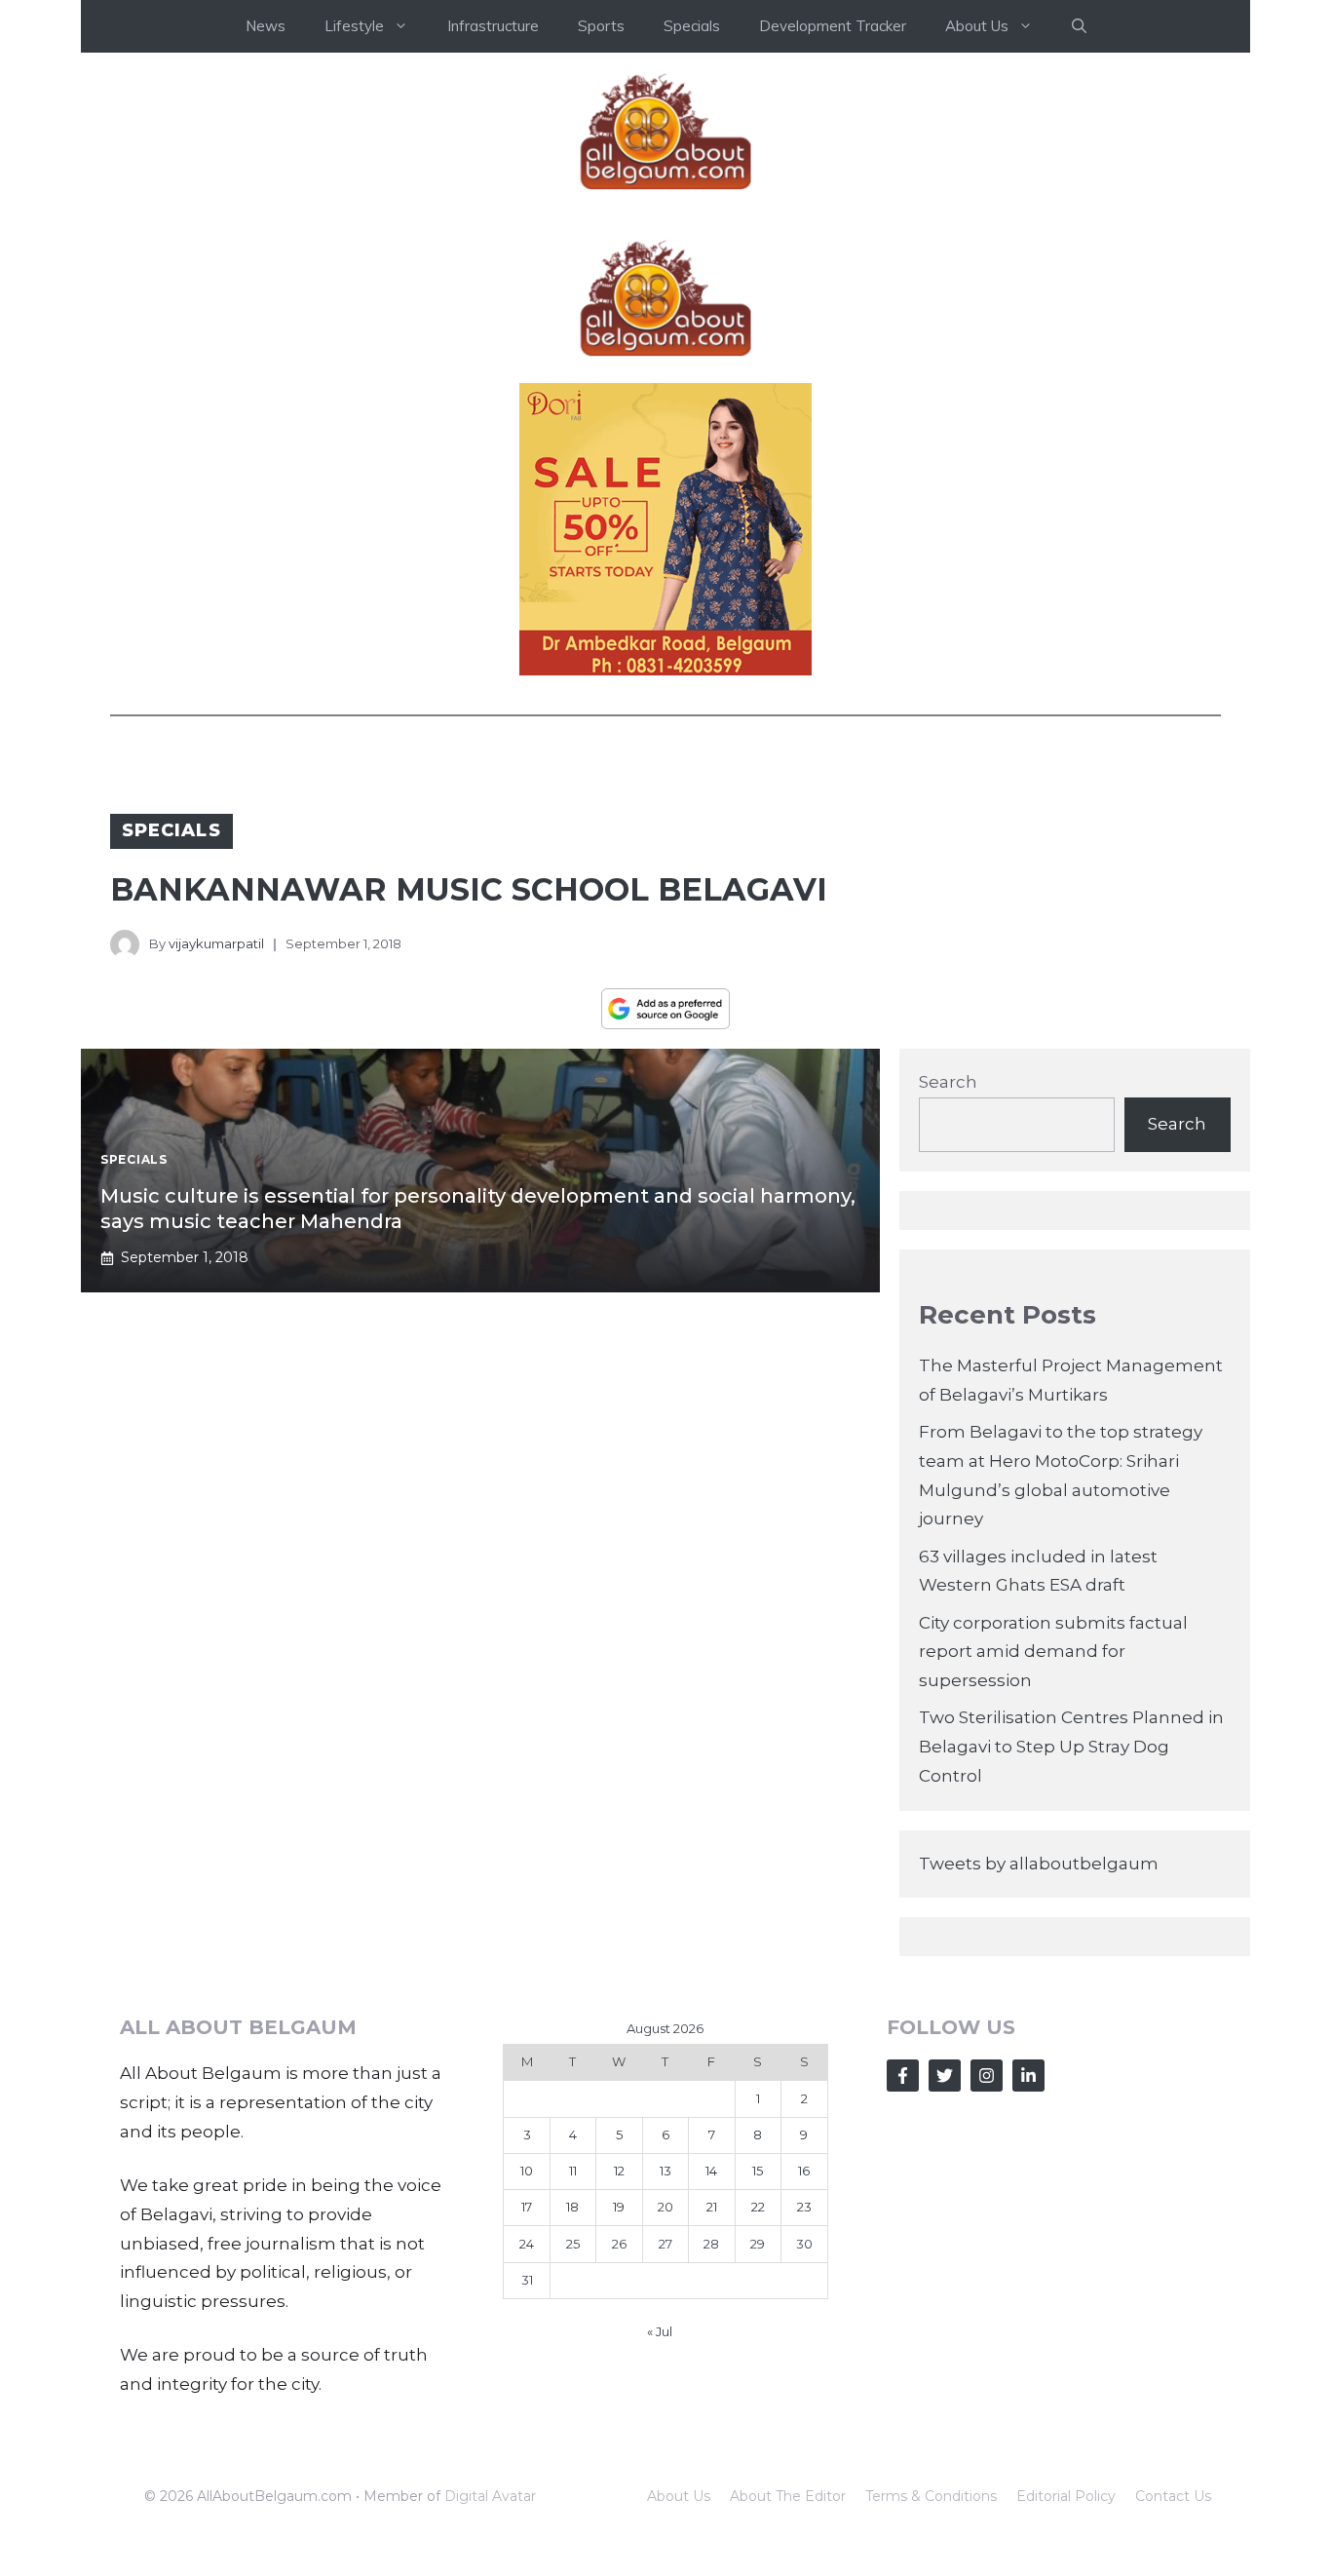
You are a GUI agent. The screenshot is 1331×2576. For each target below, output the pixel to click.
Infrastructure (493, 26)
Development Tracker (833, 26)
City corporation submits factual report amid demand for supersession (1053, 1652)
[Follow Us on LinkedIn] (1028, 2076)
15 (758, 2171)
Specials (692, 26)
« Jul (660, 2331)
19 (619, 2207)
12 (619, 2171)
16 (804, 2171)
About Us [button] (977, 26)
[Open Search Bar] (1079, 26)
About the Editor (788, 2496)
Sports (601, 26)
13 (665, 2171)
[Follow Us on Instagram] (987, 2076)
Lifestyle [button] (354, 26)
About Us (679, 2496)
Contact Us (1173, 2496)
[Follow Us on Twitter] (945, 2076)
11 (573, 2171)
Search (948, 1082)
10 (527, 2171)
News (266, 26)
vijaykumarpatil (216, 943)
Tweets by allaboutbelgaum (1039, 1864)
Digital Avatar (490, 2496)
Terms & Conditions (931, 2496)
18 (572, 2207)
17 (527, 2207)
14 (711, 2171)
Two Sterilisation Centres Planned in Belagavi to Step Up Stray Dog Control (1071, 1747)
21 (712, 2207)
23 (804, 2207)
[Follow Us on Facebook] (903, 2076)
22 (758, 2207)
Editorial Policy (1066, 2496)
